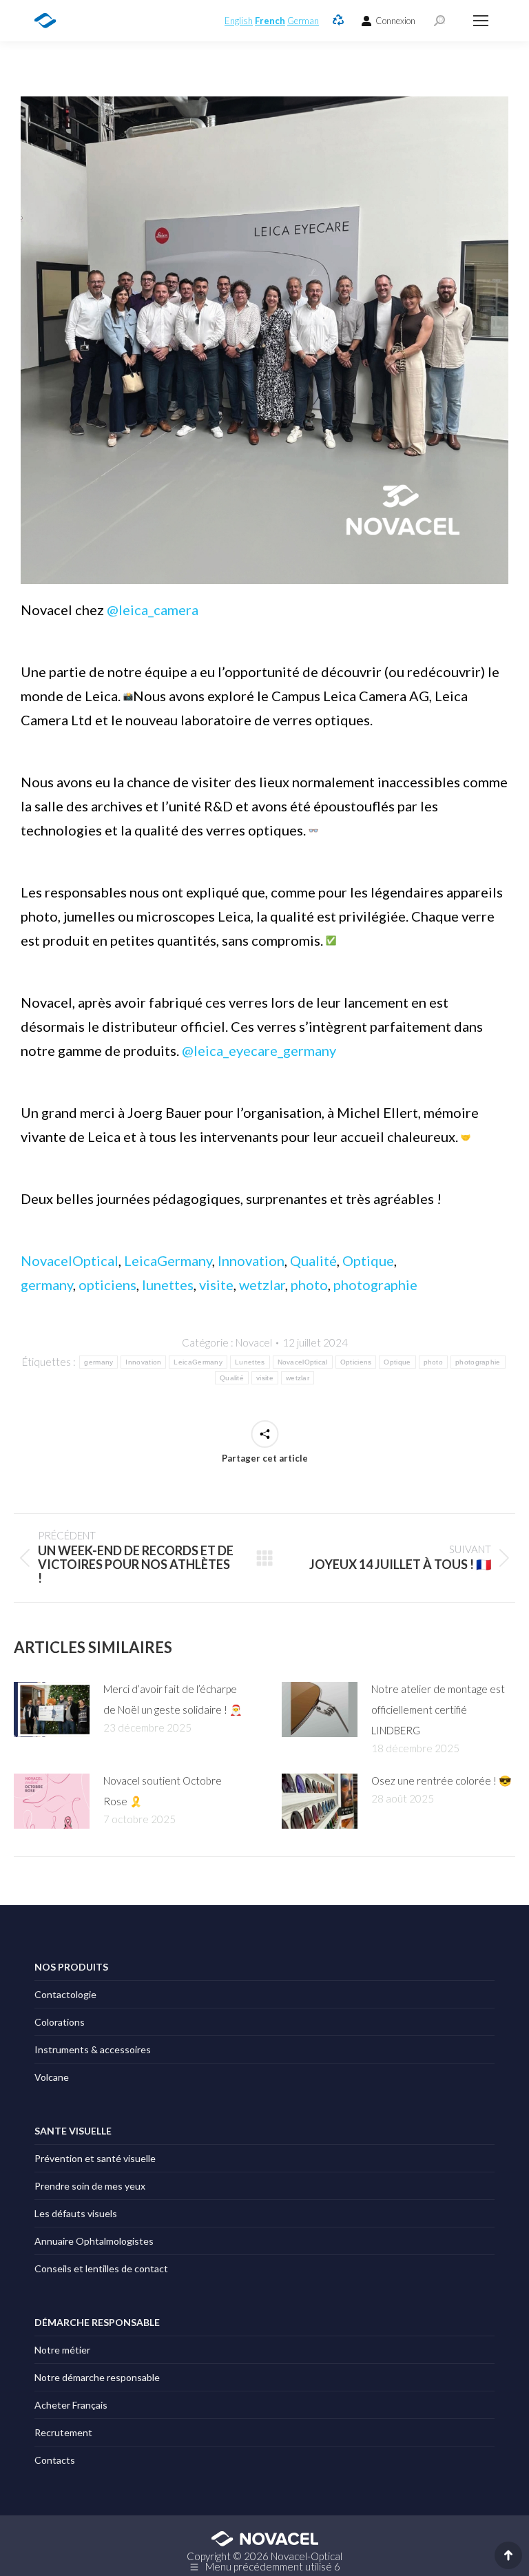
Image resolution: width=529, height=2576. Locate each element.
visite (216, 1285)
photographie (375, 1285)
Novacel (254, 1342)
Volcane (52, 2077)
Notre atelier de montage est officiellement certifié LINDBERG (438, 1710)
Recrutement (63, 2432)
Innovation (251, 1260)
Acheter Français (71, 2405)
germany (47, 1285)
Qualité (313, 1260)
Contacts (55, 2460)
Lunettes (250, 1362)
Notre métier (62, 2350)
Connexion (395, 21)
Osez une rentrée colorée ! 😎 (442, 1780)
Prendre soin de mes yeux (90, 2186)
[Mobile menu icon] (481, 21)
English (239, 21)
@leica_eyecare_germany (259, 1050)
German (303, 21)
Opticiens (356, 1362)
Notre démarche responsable (97, 2377)
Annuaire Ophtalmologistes (94, 2241)
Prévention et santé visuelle (95, 2158)
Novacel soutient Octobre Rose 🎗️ (163, 1791)
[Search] (439, 21)
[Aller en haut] (508, 2555)
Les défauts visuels (76, 2213)
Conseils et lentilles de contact (101, 2268)
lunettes (168, 1285)
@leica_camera (153, 610)
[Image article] (52, 1710)
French (270, 21)
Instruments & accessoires (93, 2049)
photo (309, 1285)
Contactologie (65, 1994)
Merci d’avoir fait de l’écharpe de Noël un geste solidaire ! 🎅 (173, 1699)
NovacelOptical (70, 1260)
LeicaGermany (168, 1260)
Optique (368, 1260)
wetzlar (262, 1285)
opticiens (107, 1285)
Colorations (60, 2022)
